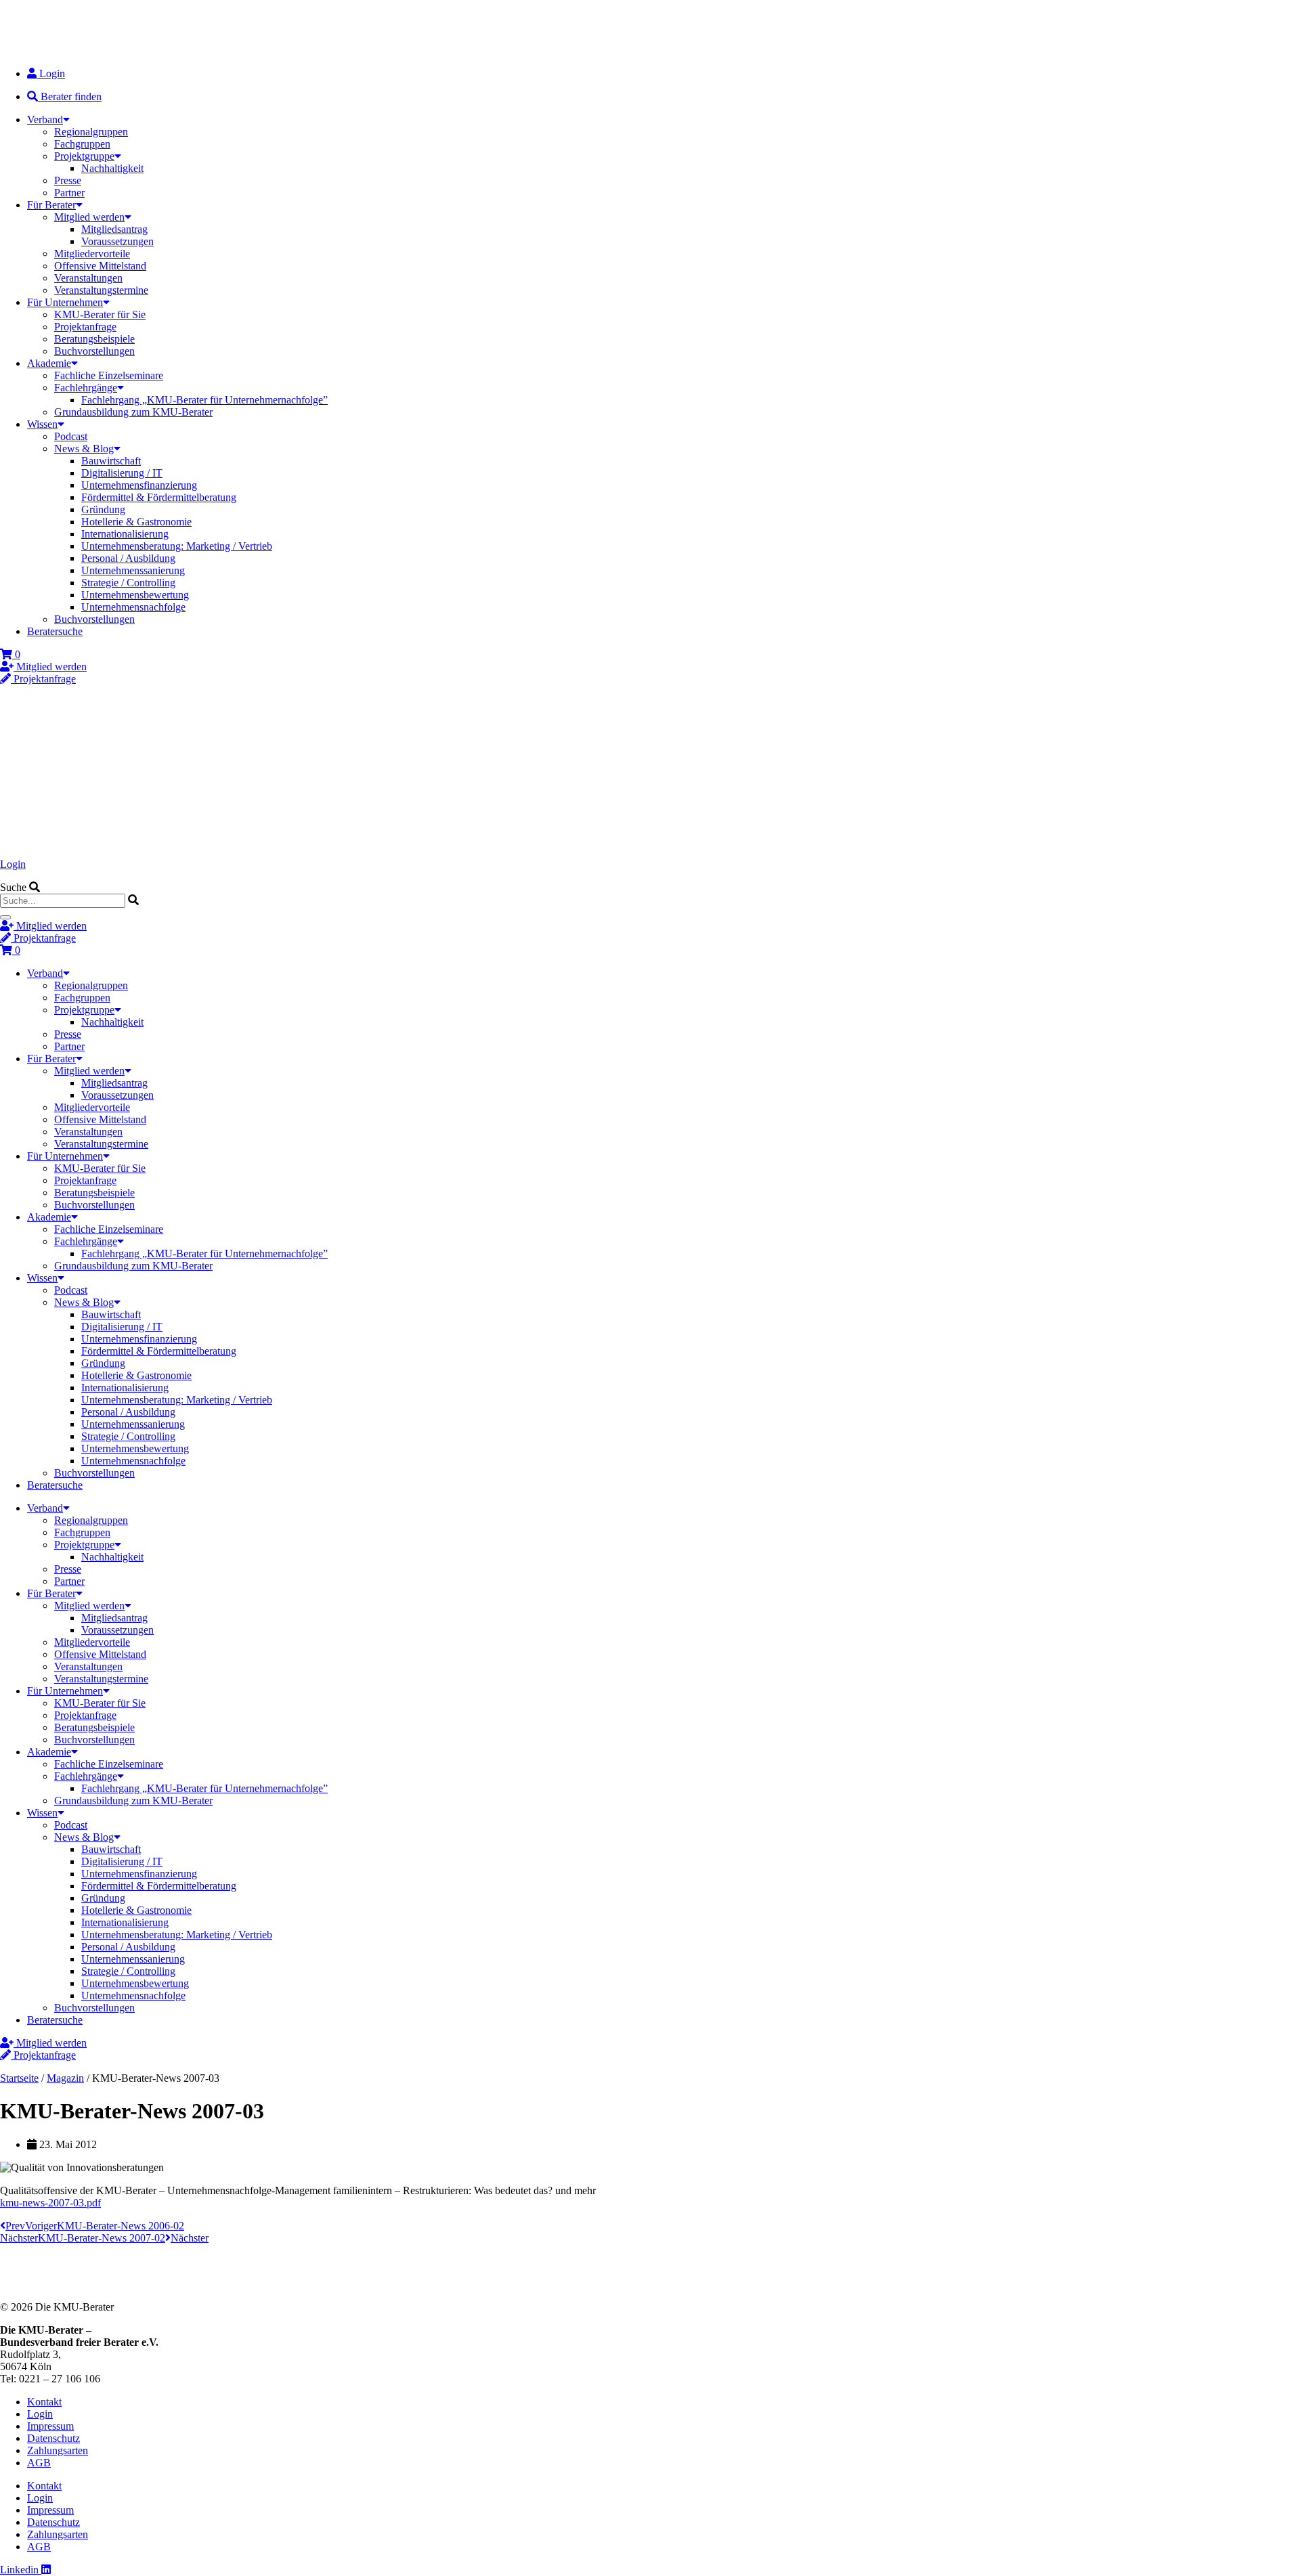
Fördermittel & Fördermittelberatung (159, 497)
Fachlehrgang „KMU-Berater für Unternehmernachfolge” (204, 400)
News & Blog (84, 449)
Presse (68, 180)
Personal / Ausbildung (128, 558)
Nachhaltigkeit (112, 168)
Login (13, 864)
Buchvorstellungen (94, 351)
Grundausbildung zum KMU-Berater (133, 412)
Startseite (19, 2078)
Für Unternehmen (65, 302)
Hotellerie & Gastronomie (136, 522)
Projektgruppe (84, 156)
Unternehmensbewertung (135, 595)
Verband (45, 119)
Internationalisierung (125, 534)
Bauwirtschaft (111, 461)
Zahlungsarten (58, 2450)
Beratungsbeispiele (94, 339)
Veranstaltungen (88, 278)
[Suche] (5, 917)
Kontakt (44, 2402)
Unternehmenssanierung (133, 570)
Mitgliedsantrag (114, 229)
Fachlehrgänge (86, 388)
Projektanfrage (85, 327)
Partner (69, 193)
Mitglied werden (89, 217)
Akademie (49, 363)
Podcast (71, 436)
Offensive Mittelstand (100, 266)
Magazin (65, 2078)
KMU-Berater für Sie (100, 314)
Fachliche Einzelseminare (109, 375)
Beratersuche (55, 631)
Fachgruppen (82, 144)
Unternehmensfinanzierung (139, 485)
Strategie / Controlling (128, 583)
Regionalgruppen (91, 132)
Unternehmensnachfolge (133, 607)
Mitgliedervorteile (92, 254)
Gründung (103, 509)
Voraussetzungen (117, 241)
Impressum (50, 2426)
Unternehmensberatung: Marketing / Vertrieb (177, 546)
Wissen (42, 424)
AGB (39, 2463)
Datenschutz (53, 2438)
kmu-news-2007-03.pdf (50, 2203)
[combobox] (63, 901)
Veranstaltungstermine (101, 290)
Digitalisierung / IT (122, 473)
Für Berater (51, 205)
